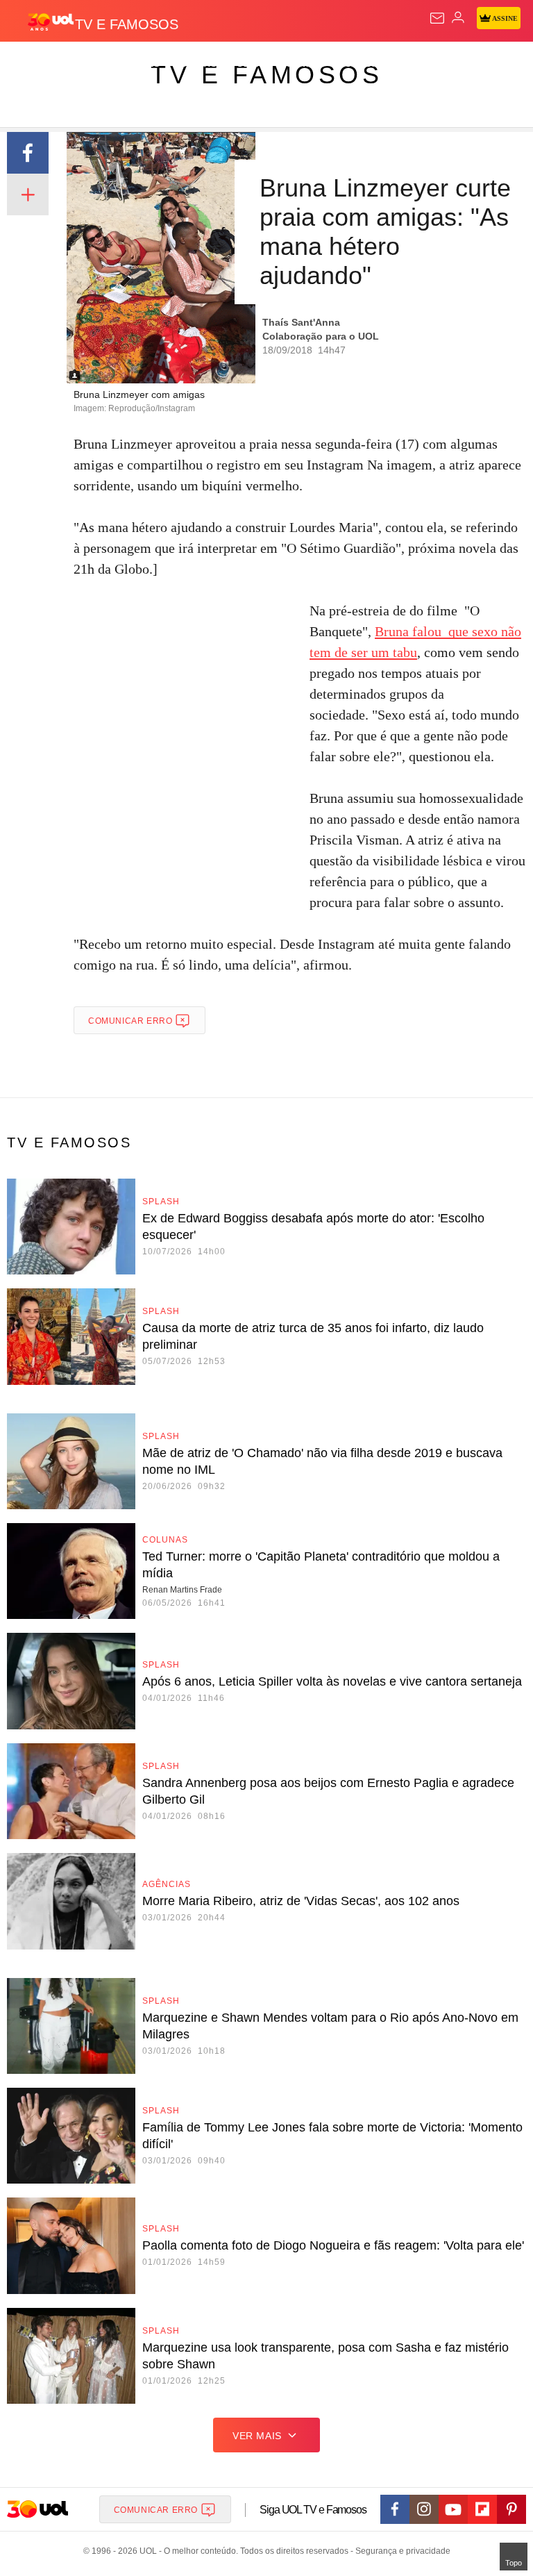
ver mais (257, 2436)
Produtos (32, 64)
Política (251, 64)
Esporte (468, 64)
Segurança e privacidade (400, 2551)
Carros (306, 64)
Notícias (196, 64)
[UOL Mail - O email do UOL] (437, 18)
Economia (364, 64)
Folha (418, 64)
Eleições (138, 64)
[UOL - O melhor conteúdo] (51, 22)
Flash (86, 64)
